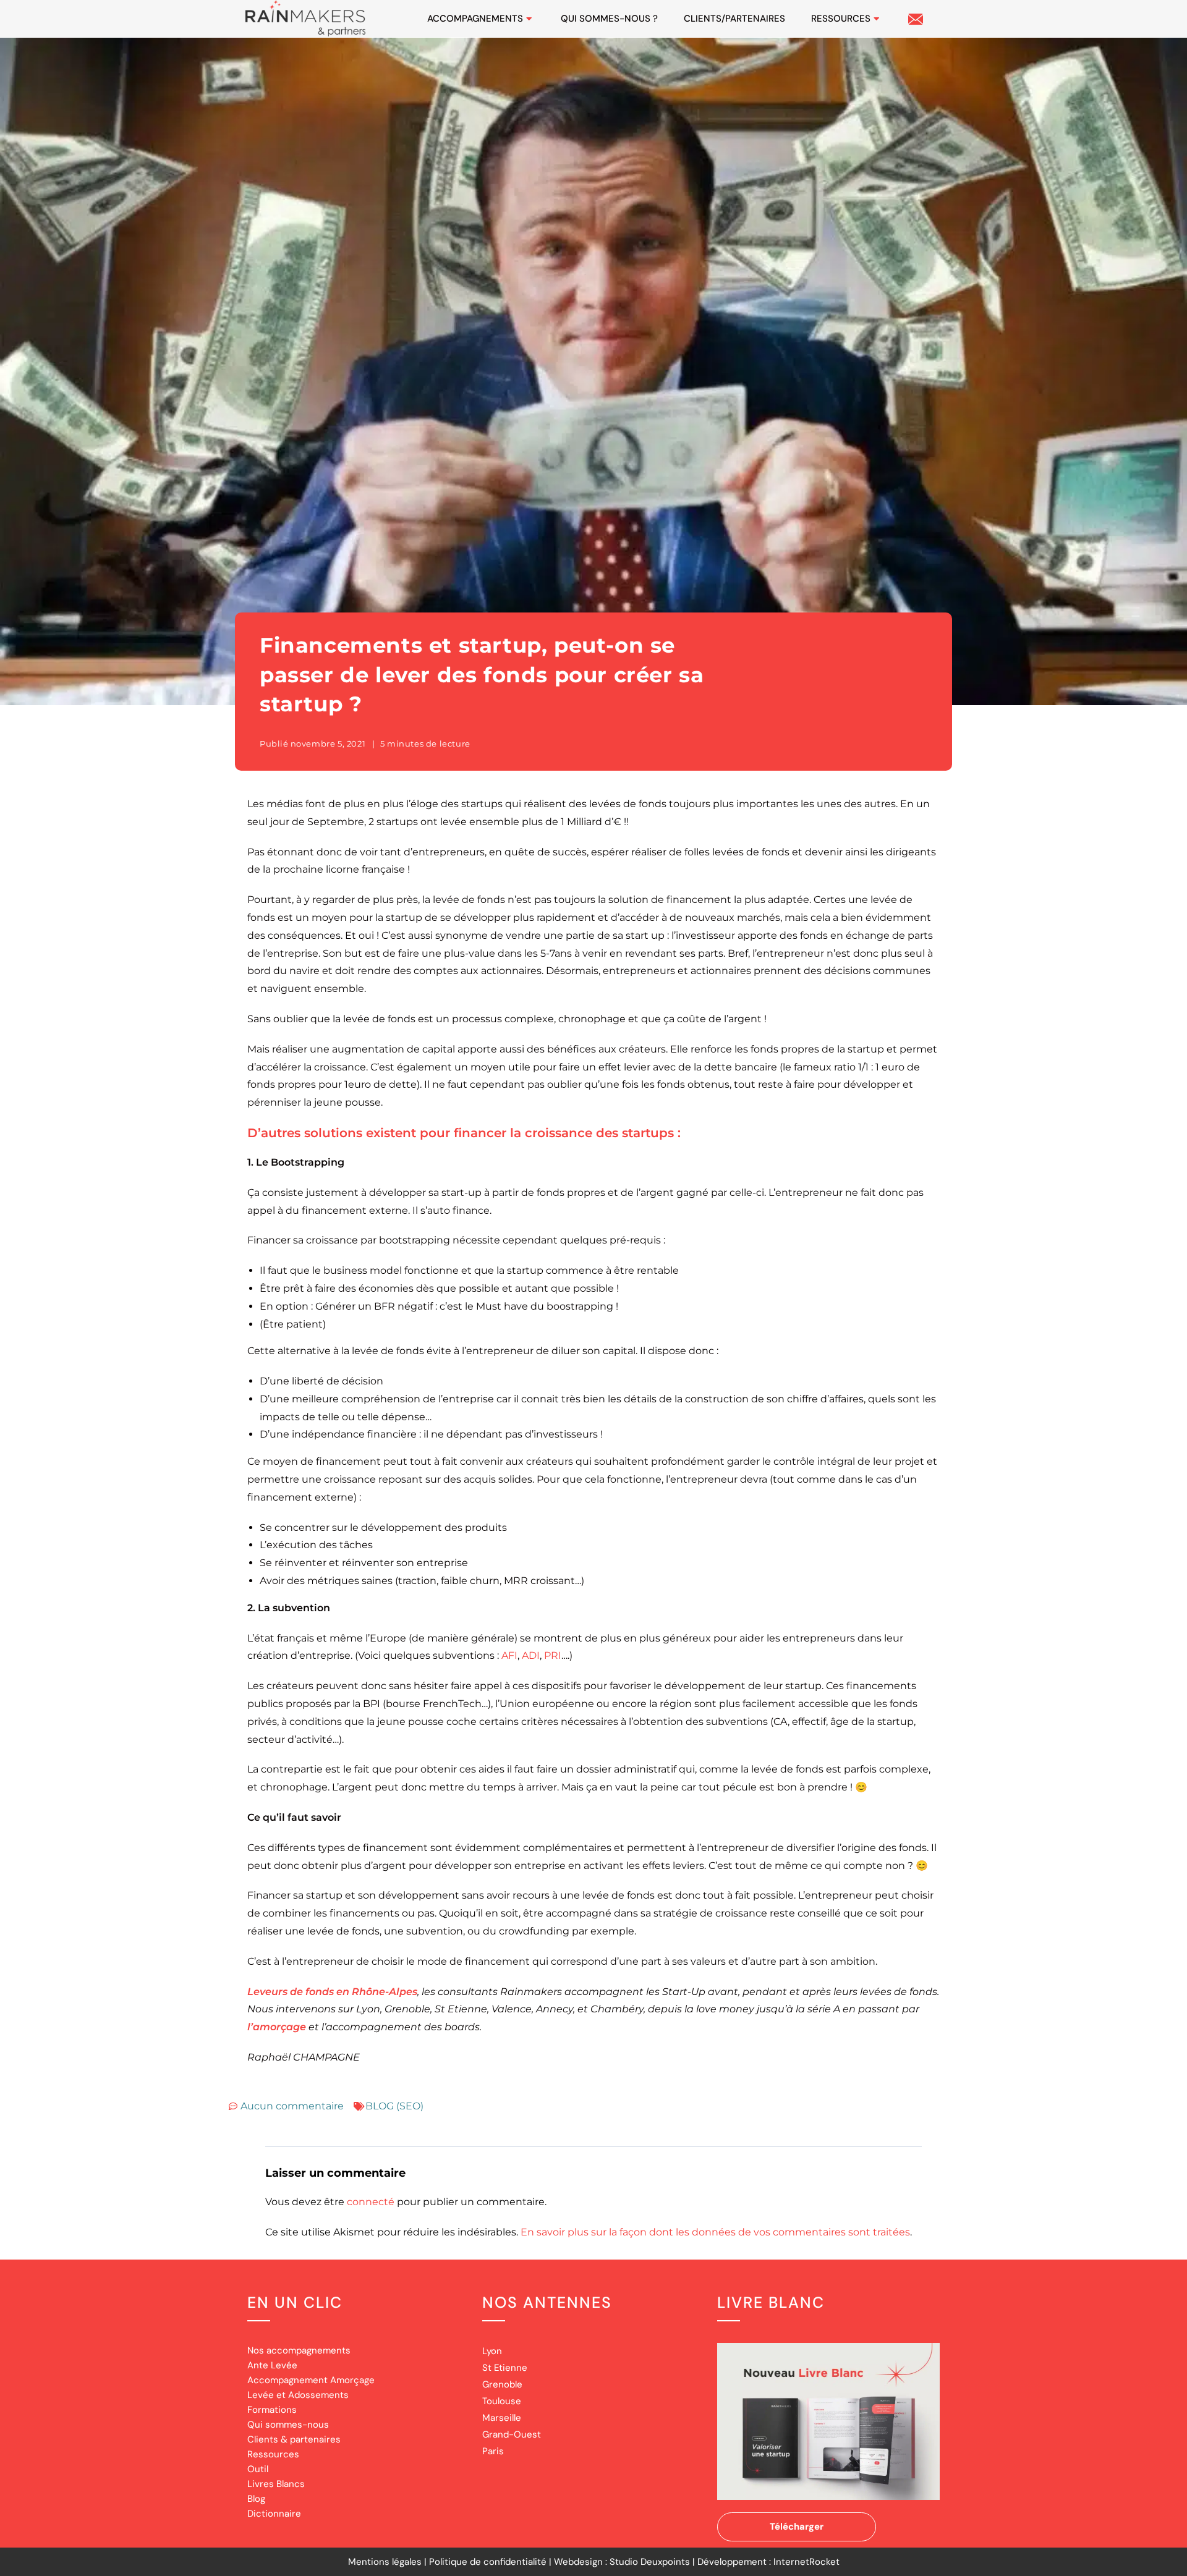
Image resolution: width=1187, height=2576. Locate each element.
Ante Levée (272, 2365)
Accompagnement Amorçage (311, 2380)
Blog (256, 2499)
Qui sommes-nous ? (609, 19)
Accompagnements (475, 19)
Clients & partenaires (294, 2439)
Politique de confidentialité (488, 2562)
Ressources (841, 19)
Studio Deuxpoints (650, 2562)
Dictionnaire (274, 2514)
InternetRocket (806, 2562)
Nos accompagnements (299, 2350)
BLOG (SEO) (394, 2106)
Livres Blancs (276, 2484)
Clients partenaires (734, 19)
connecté (371, 2202)
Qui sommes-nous (288, 2425)
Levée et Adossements (298, 2395)
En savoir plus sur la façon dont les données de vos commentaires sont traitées (715, 2232)
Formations (272, 2410)
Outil (258, 2469)
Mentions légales (385, 2562)
